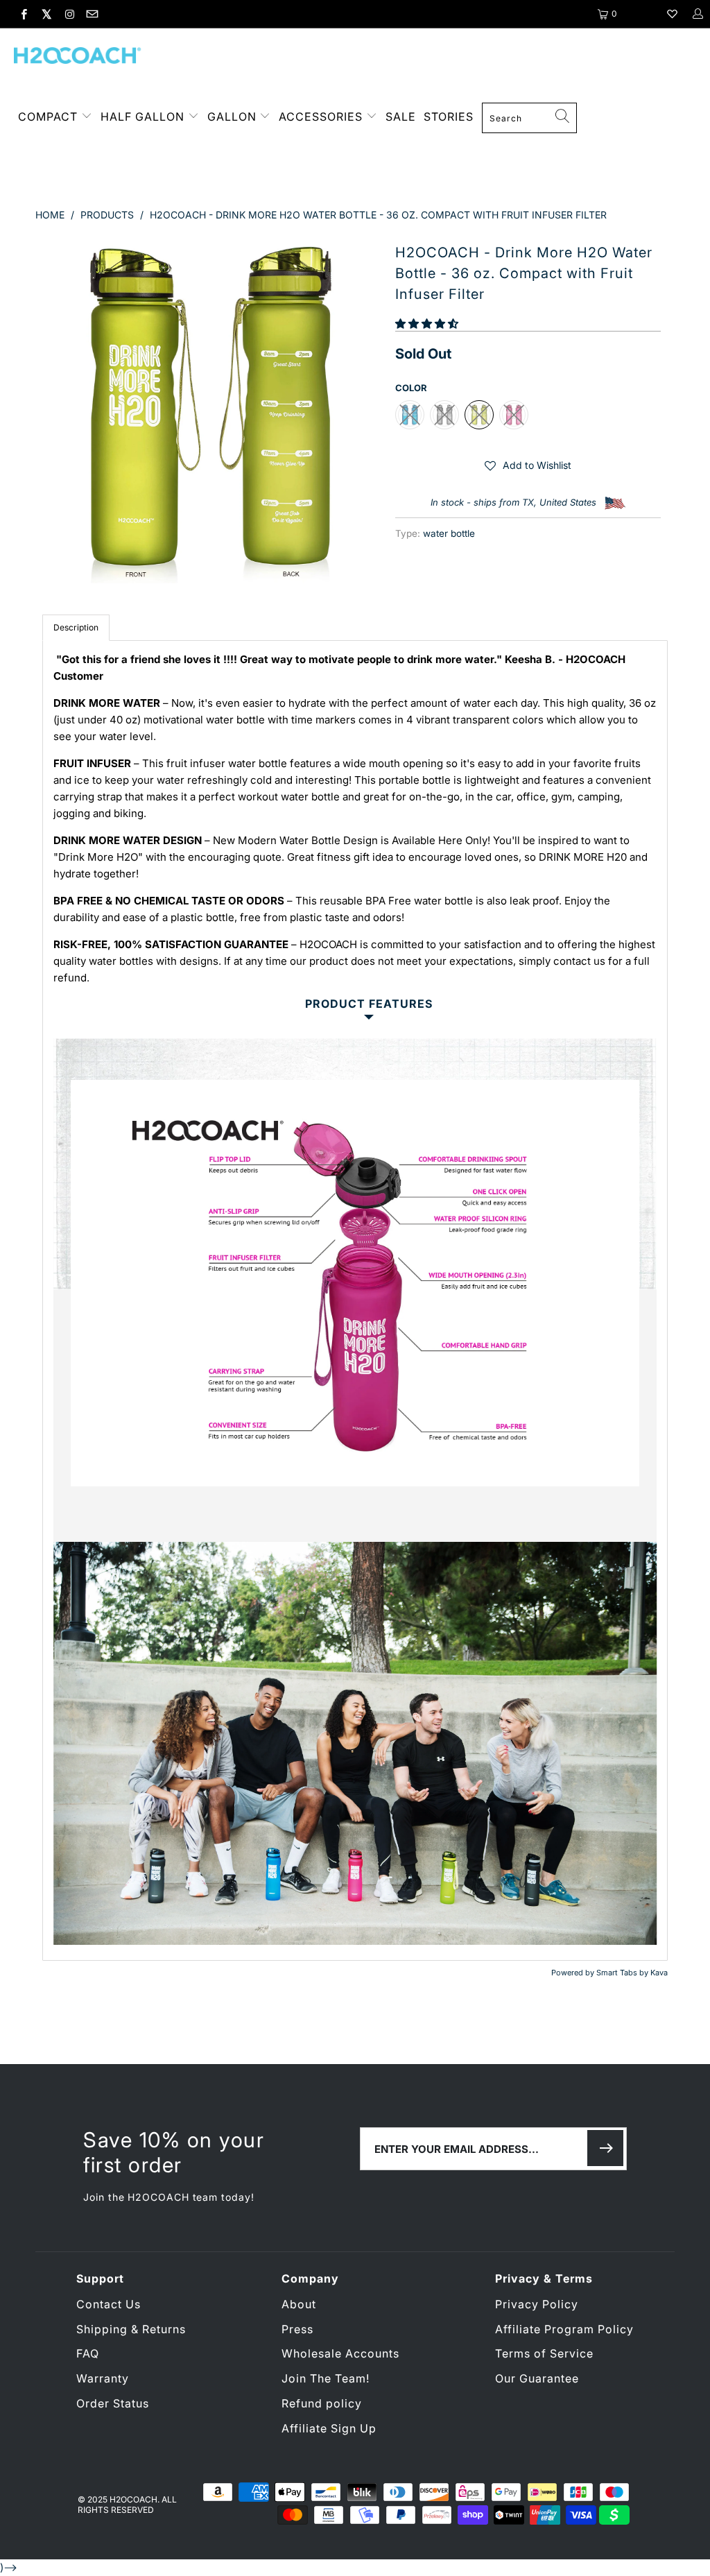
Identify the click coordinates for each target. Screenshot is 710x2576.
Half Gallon (142, 117)
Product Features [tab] (369, 1004)
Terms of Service (544, 2353)
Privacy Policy (537, 2304)
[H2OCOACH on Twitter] (46, 14)
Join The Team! (326, 2378)
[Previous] (54, 410)
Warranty (103, 2378)
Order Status (113, 2403)
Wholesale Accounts (340, 2353)
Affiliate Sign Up (329, 2428)
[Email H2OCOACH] (91, 14)
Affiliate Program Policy (564, 2329)
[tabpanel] (355, 1300)
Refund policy (322, 2403)
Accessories (322, 117)
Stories (449, 117)
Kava (659, 1973)
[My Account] (697, 14)
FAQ (88, 2353)
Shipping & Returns (131, 2329)
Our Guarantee (537, 2378)
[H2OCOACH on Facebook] (23, 14)
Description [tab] (76, 627)
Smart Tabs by (623, 1973)
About (299, 2304)
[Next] (363, 410)
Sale (401, 117)
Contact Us (109, 2304)
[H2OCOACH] (78, 57)
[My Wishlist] (672, 14)
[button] (427, 324)
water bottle (449, 533)
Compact (48, 117)
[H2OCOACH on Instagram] (69, 14)
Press (297, 2329)
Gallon (232, 117)
